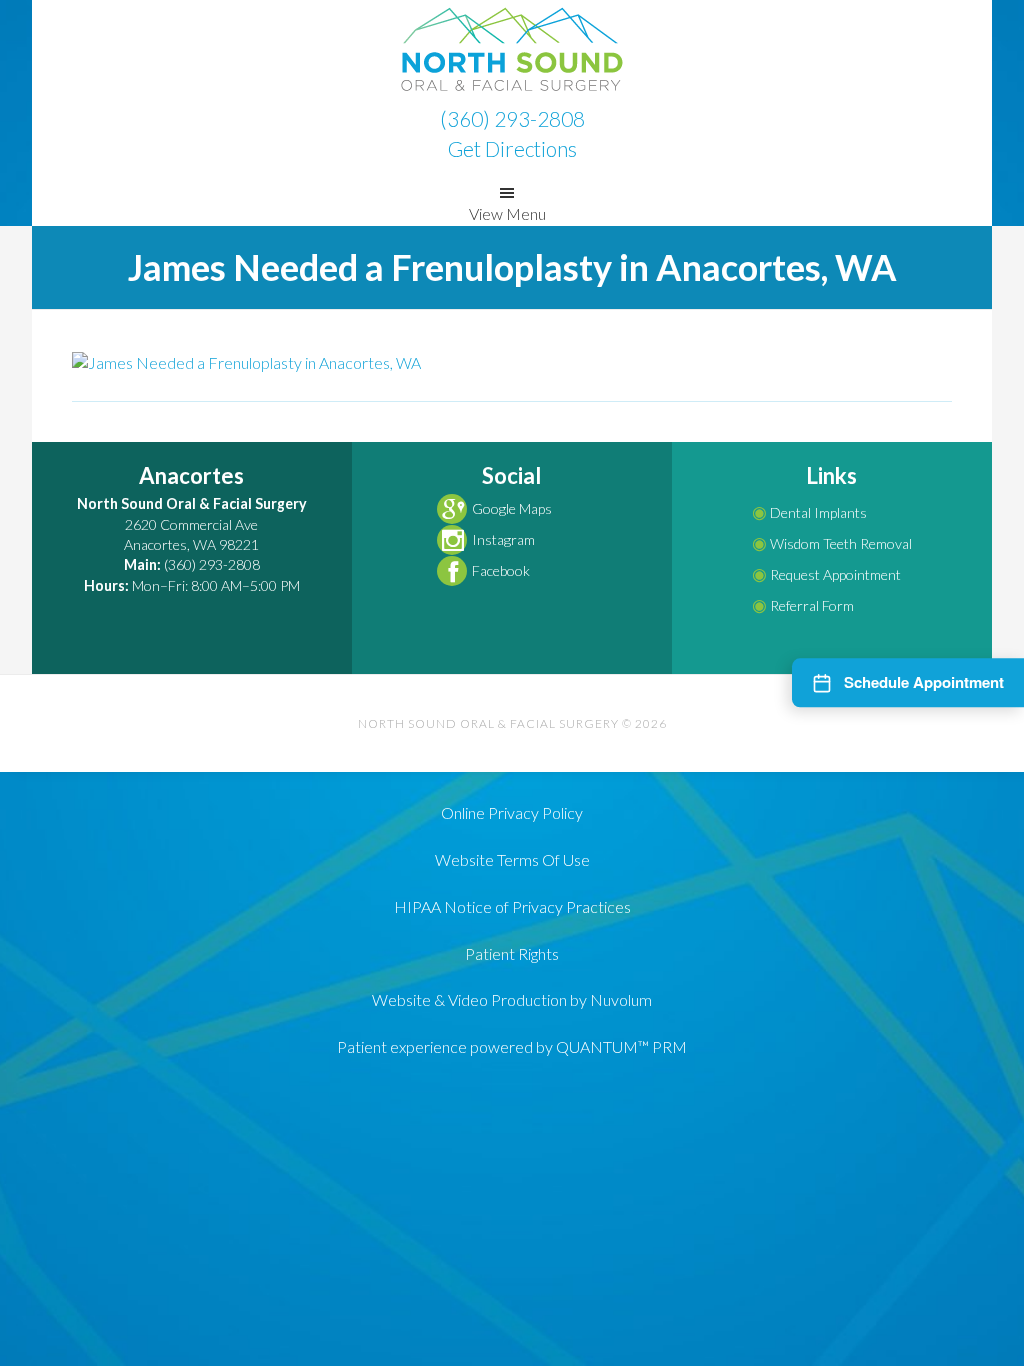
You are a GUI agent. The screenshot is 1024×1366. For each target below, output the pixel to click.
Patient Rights (512, 953)
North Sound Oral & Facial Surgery (512, 50)
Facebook (501, 570)
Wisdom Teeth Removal (832, 543)
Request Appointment (826, 574)
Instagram (503, 539)
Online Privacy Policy (512, 812)
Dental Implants (809, 512)
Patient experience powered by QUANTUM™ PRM (512, 1046)
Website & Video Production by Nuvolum (512, 999)
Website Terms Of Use (512, 859)
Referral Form (803, 605)
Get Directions (512, 148)
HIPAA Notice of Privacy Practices (512, 906)
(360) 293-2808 (512, 118)
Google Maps (512, 508)
